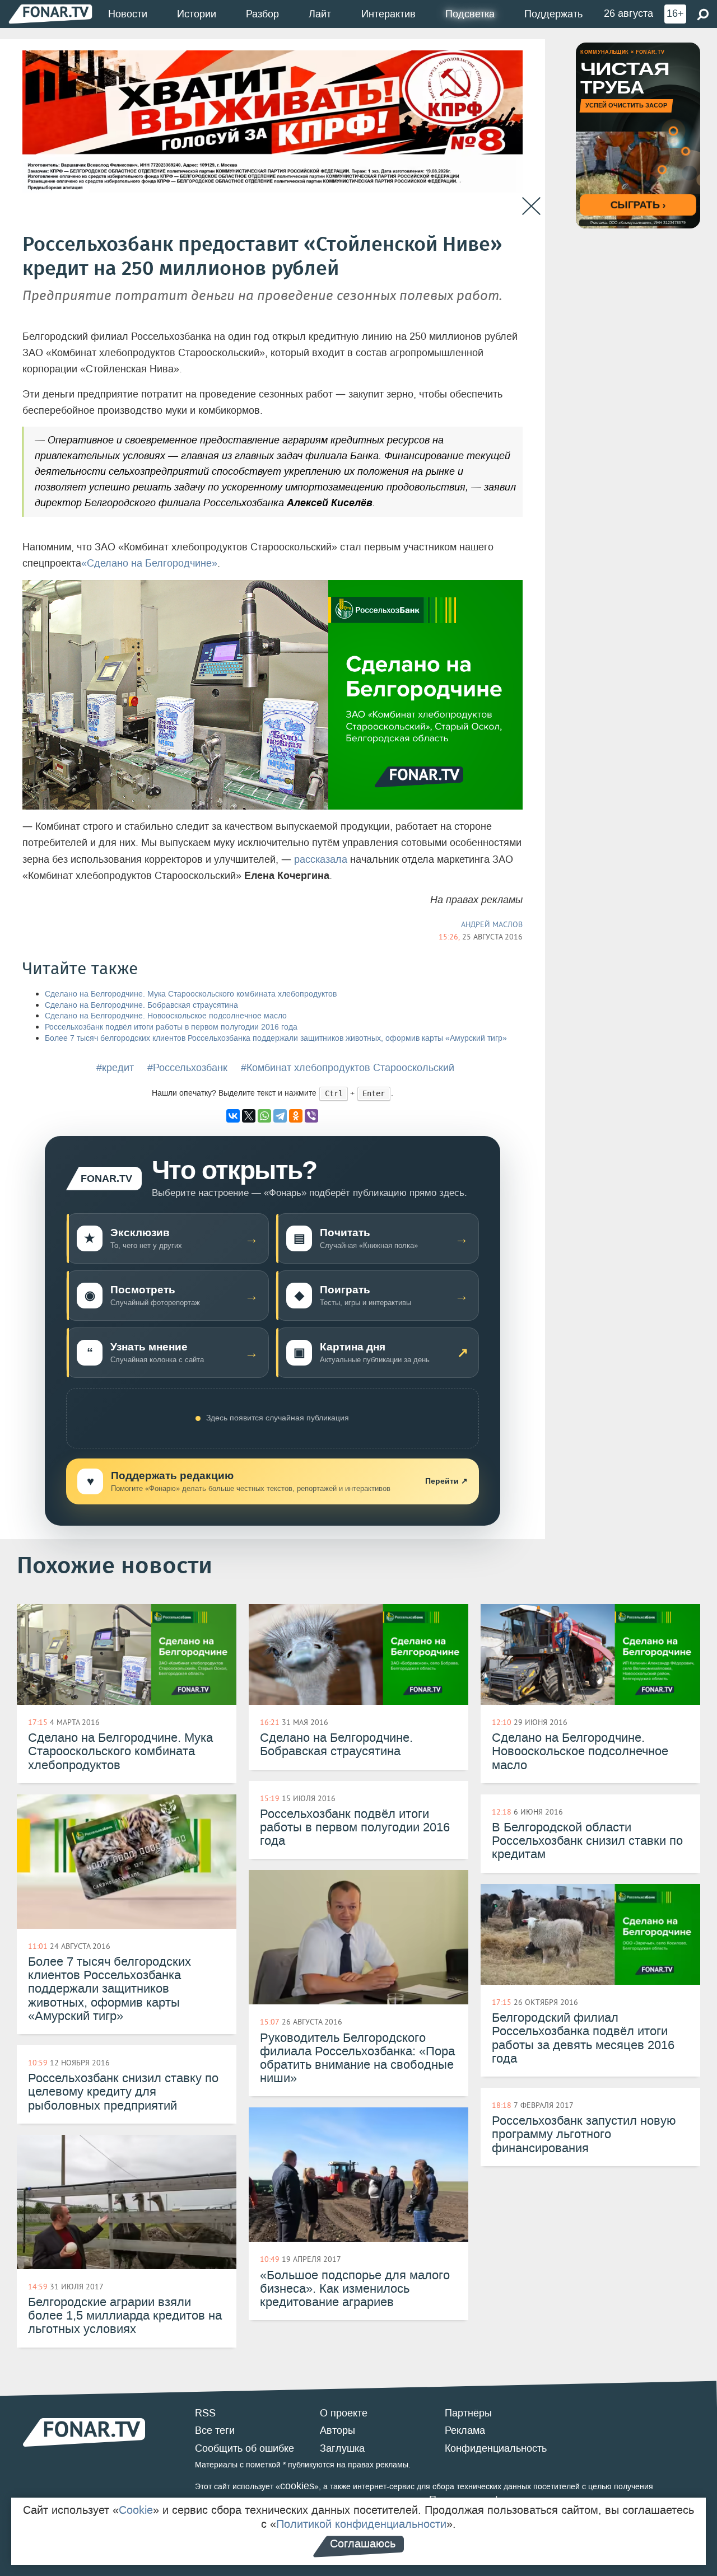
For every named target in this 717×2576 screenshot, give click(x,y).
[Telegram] (280, 1116)
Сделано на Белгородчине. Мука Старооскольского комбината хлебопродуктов (191, 994)
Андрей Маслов (492, 924)
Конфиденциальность (496, 2448)
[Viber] (311, 1116)
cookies (297, 2486)
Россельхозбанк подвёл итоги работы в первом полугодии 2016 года (171, 1027)
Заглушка (342, 2448)
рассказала (321, 859)
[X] (249, 1116)
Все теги (215, 2430)
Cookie (136, 2510)
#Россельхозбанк (187, 1068)
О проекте (344, 2413)
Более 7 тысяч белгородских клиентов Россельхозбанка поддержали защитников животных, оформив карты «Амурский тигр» (276, 1038)
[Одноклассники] (296, 1116)
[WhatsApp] (264, 1116)
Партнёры (468, 2413)
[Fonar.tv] (50, 14)
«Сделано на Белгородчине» (149, 563)
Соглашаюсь (363, 2544)
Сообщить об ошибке (245, 2448)
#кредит (115, 1068)
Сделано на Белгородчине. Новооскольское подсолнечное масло (166, 1016)
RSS (205, 2413)
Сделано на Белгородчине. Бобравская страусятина (141, 1005)
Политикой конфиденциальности (361, 2524)
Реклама (465, 2430)
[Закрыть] (531, 206)
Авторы (337, 2430)
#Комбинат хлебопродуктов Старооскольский (348, 1068)
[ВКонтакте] (233, 1116)
